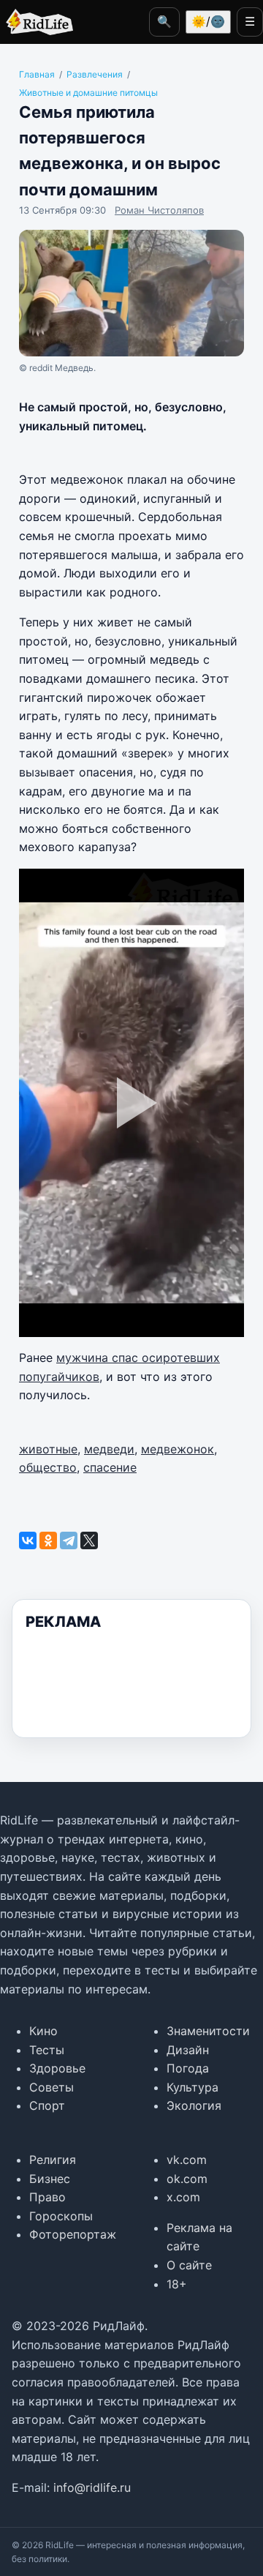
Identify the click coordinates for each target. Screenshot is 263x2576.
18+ (177, 2284)
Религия (53, 2160)
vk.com (187, 2160)
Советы (52, 2087)
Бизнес (50, 2179)
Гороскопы (61, 2216)
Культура (193, 2087)
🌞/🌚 (208, 21)
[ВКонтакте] (28, 1540)
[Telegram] (69, 1540)
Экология (194, 2105)
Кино (43, 2031)
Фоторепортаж (73, 2234)
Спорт (47, 2105)
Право (47, 2197)
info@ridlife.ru (92, 2487)
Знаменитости (208, 2031)
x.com (183, 2197)
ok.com (187, 2179)
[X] (89, 1540)
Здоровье (57, 2068)
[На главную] (37, 22)
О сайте (189, 2265)
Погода (188, 2068)
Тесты (47, 2050)
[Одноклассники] (48, 1540)
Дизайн (188, 2050)
